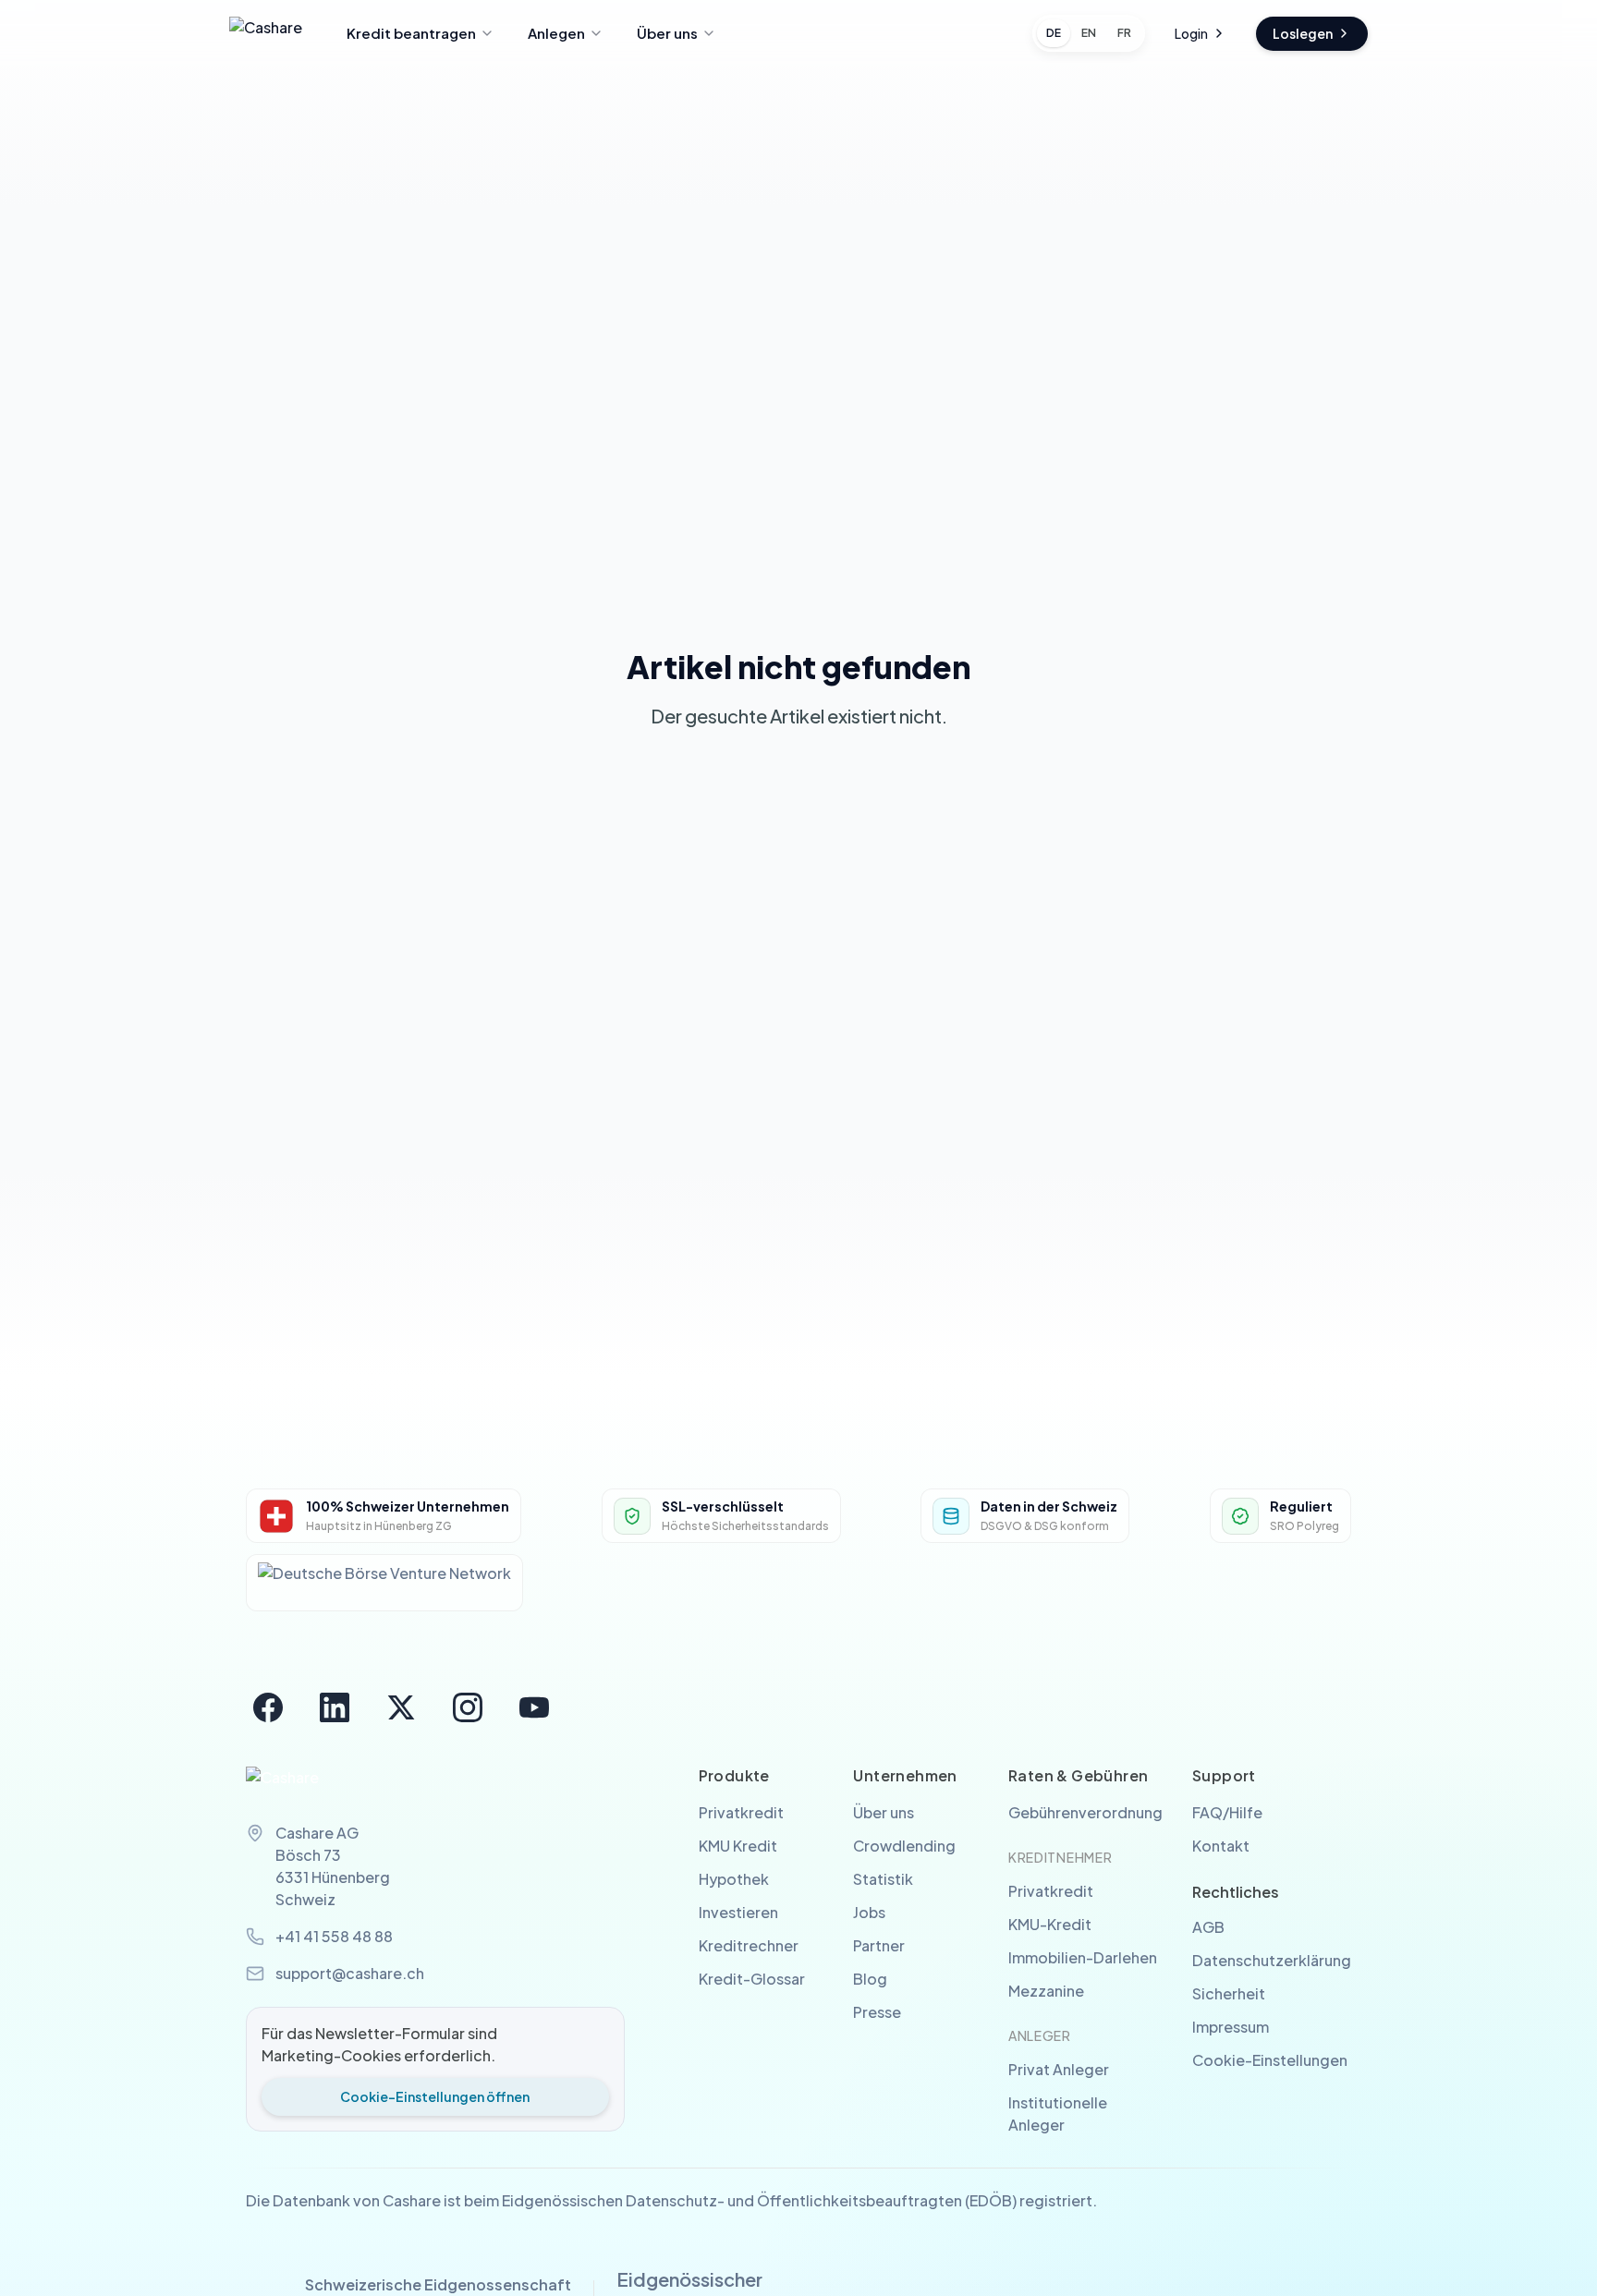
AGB (1208, 1927)
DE (1054, 33)
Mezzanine (1046, 1991)
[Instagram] (468, 1707)
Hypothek (734, 1879)
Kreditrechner (749, 1945)
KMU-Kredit (1050, 1924)
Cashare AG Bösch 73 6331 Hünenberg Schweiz (333, 1866)
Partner (879, 1945)
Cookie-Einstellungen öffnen (435, 2096)
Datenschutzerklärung (1272, 1960)
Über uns (667, 33)
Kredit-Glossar (752, 1979)
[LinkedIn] (335, 1707)
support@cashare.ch (350, 1973)
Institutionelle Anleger (1058, 2114)
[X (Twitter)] (401, 1707)
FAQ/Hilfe (1227, 1812)
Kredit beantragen (411, 33)
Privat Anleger (1059, 2069)
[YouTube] (534, 1707)
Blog (870, 1979)
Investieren (738, 1912)
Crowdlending (904, 1846)
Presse (877, 2012)
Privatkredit (741, 1812)
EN (1089, 33)
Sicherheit (1229, 1993)
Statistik (883, 1879)
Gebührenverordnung (1085, 1812)
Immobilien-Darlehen (1083, 1957)
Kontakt (1221, 1846)
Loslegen (1303, 33)
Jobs (869, 1912)
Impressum (1231, 2027)
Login (1191, 33)
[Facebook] (268, 1707)
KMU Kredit (738, 1846)
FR (1124, 33)
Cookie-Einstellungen (1270, 2060)
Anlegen (556, 33)
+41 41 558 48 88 (334, 1936)
